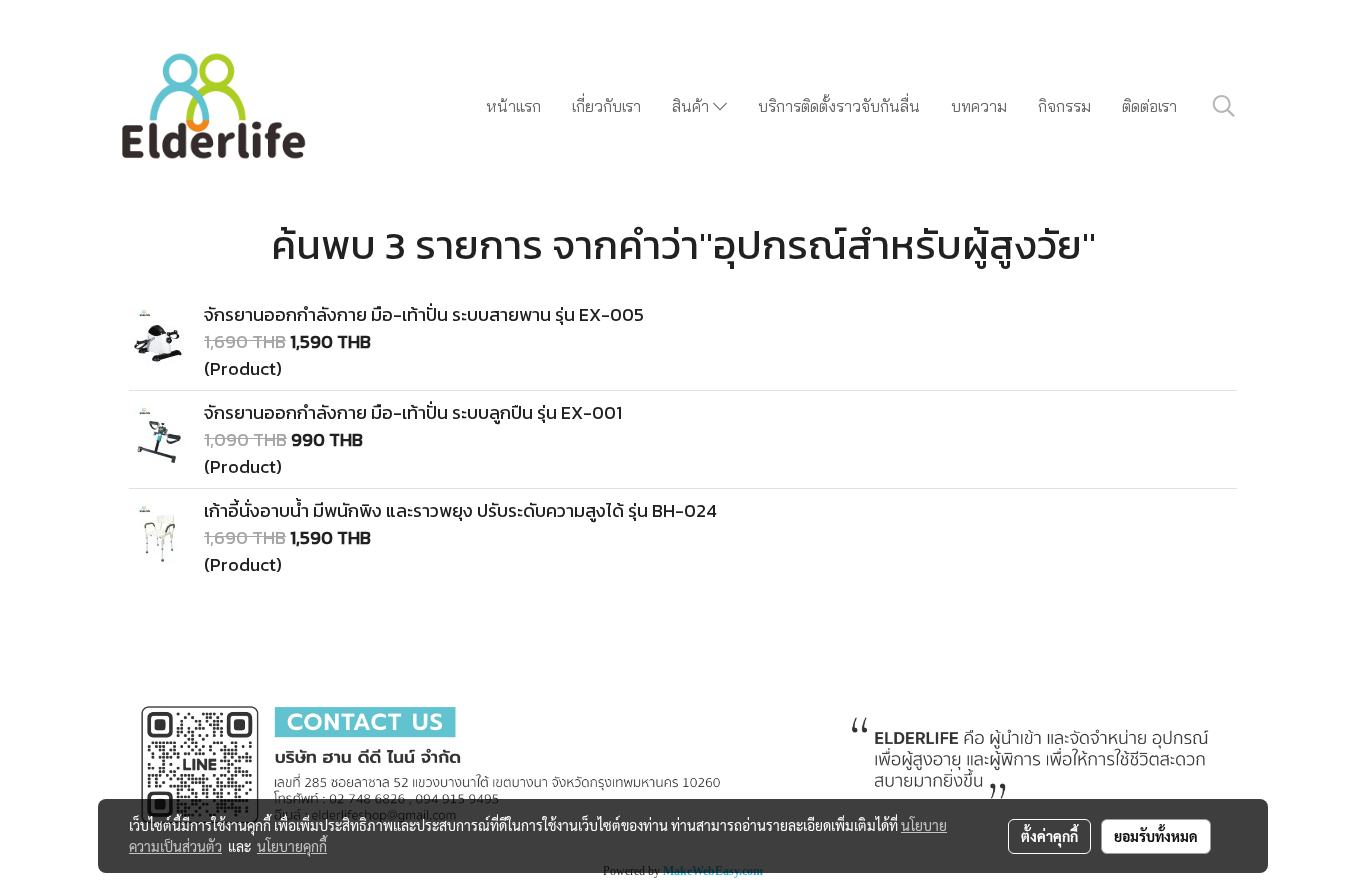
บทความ (979, 106)
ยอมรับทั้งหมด (1156, 836)
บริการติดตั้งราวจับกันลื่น (839, 106)
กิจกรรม (1064, 106)
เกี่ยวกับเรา (606, 106)
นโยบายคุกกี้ (292, 846)
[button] (1224, 106)
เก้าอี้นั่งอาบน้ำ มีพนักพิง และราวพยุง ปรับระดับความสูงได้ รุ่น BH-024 (460, 510)
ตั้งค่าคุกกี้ (1049, 836)
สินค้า (692, 106)
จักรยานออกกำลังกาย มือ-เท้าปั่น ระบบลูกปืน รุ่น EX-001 (413, 412)
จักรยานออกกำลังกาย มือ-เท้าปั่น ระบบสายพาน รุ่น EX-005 (424, 314)
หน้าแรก (513, 106)
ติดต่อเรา (1149, 106)
